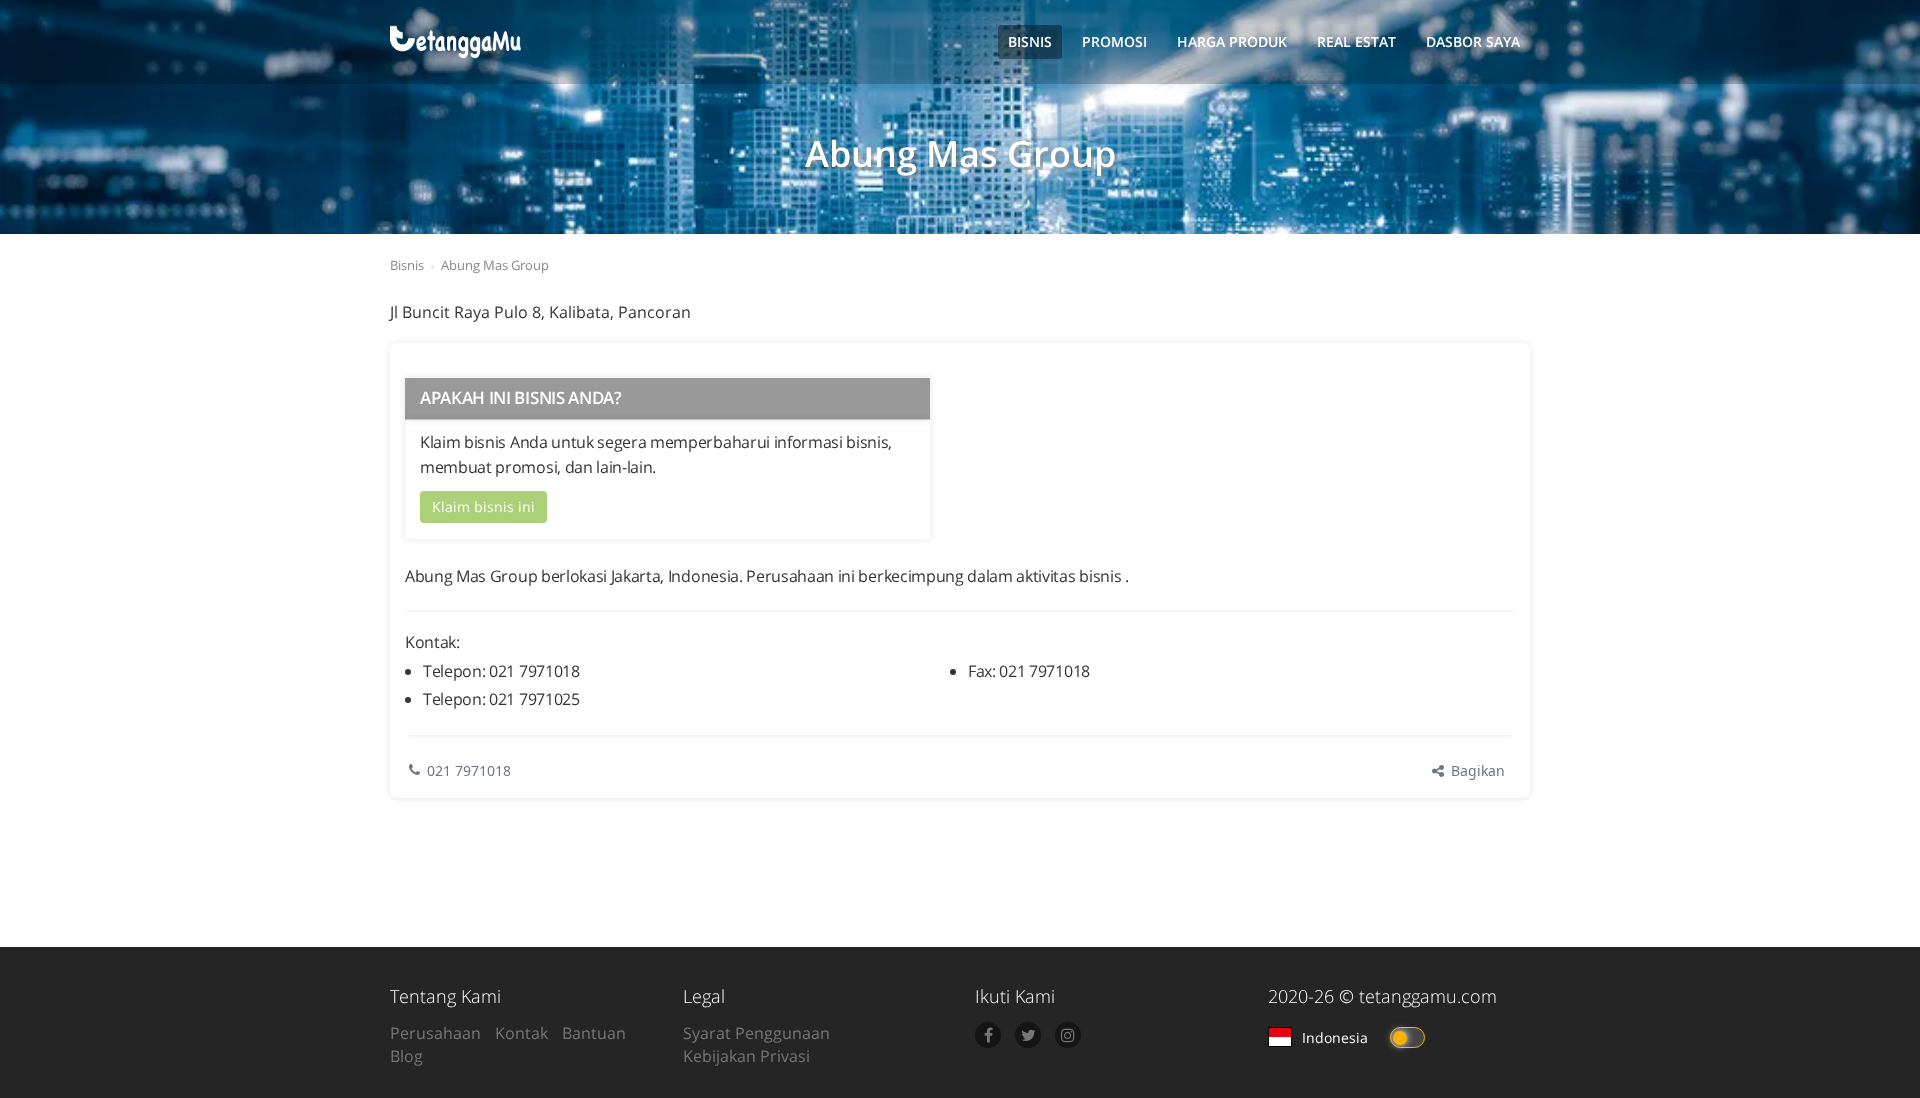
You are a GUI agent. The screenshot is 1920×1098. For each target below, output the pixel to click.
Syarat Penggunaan (756, 1033)
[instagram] (1068, 1035)
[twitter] (1028, 1035)
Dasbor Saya (1473, 41)
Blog (406, 1056)
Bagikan (1476, 770)
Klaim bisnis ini (483, 506)
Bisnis (1030, 41)
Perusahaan (435, 1033)
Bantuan (594, 1033)
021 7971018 (469, 770)
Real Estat (1356, 41)
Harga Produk (1232, 41)
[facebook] (988, 1035)
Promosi (1114, 41)
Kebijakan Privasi (746, 1056)
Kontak (521, 1033)
